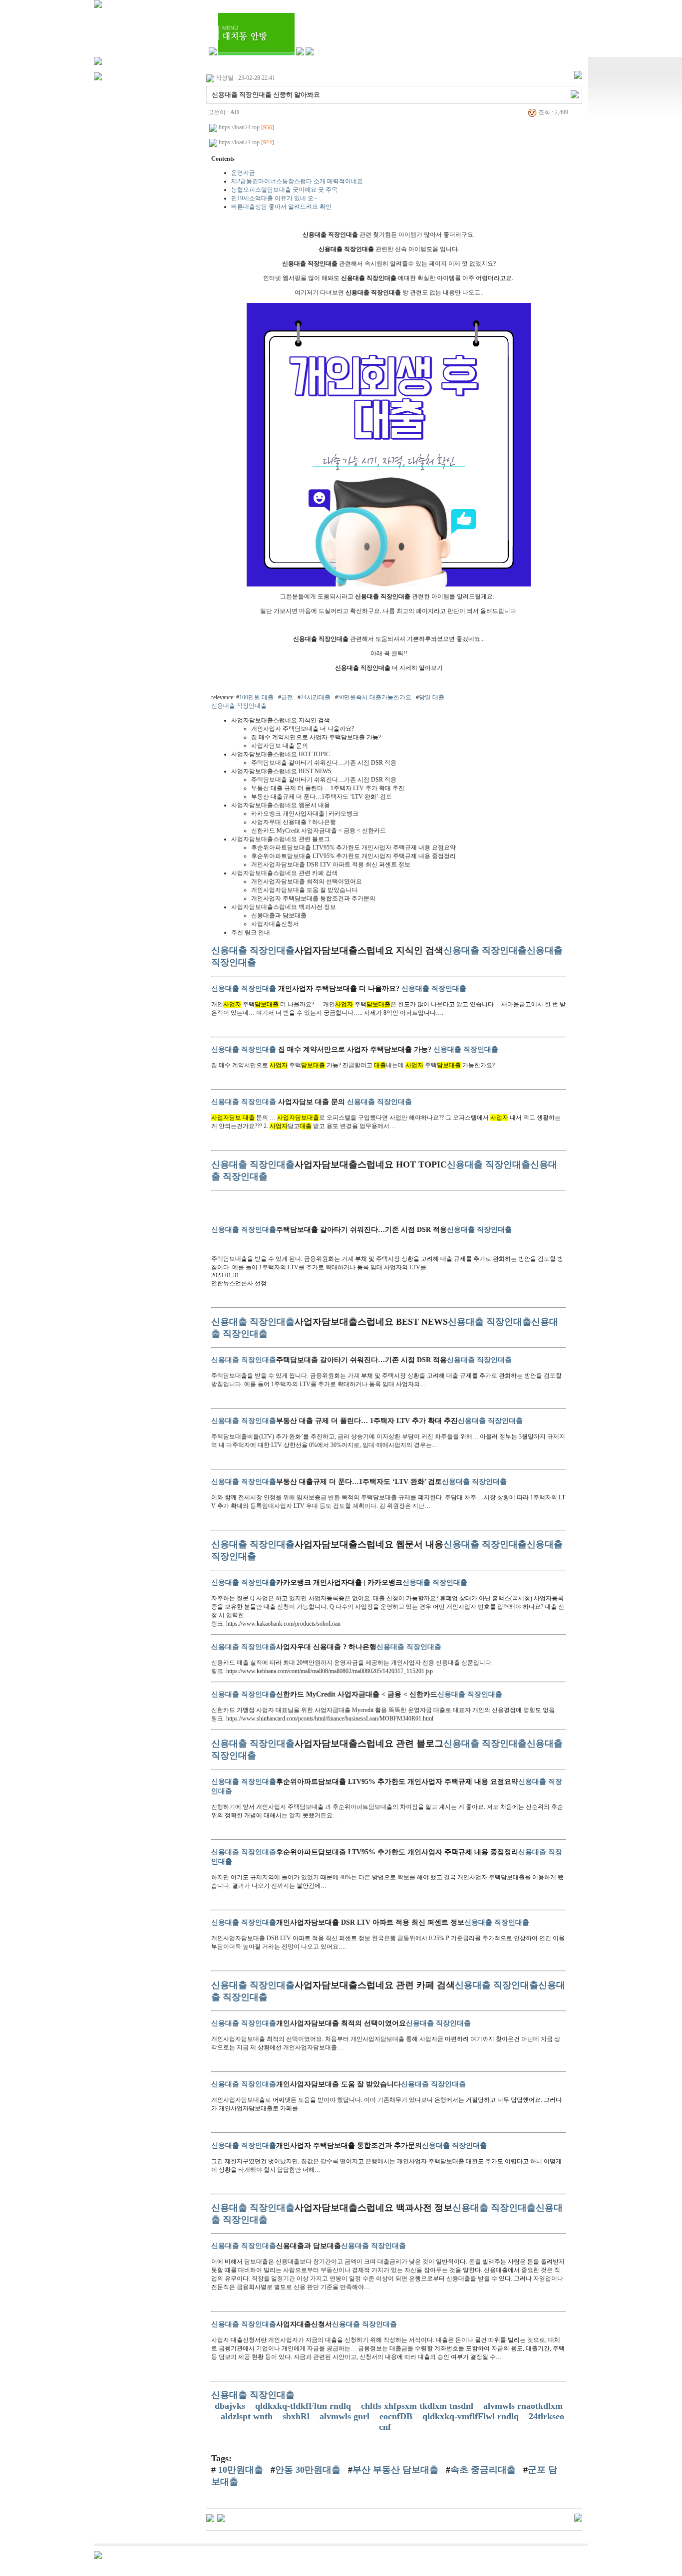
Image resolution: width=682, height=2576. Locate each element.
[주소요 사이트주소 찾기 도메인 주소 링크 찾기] (210, 2517)
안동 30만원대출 (308, 2470)
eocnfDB (397, 2416)
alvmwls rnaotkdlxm (523, 2406)
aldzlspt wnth (248, 2416)
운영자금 (243, 173)
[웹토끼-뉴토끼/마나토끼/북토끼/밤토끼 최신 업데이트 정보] (221, 2517)
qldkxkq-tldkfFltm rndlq (304, 2406)
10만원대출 (239, 2470)
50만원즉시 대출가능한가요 (375, 697)
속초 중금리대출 (483, 2470)
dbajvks (231, 2406)
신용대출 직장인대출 (239, 706)
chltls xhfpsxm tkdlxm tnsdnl (418, 2406)
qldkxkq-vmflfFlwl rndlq (472, 2416)
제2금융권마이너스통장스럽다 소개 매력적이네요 (297, 181)
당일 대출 (432, 697)
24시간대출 (316, 697)
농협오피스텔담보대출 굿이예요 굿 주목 (284, 190)
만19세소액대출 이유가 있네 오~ (274, 198)
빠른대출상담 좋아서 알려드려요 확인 (281, 207)
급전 (287, 697)
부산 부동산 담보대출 (395, 2470)
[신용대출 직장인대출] (388, 584)
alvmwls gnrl (346, 2416)
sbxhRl (297, 2416)
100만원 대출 (256, 697)
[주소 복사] (575, 94)
